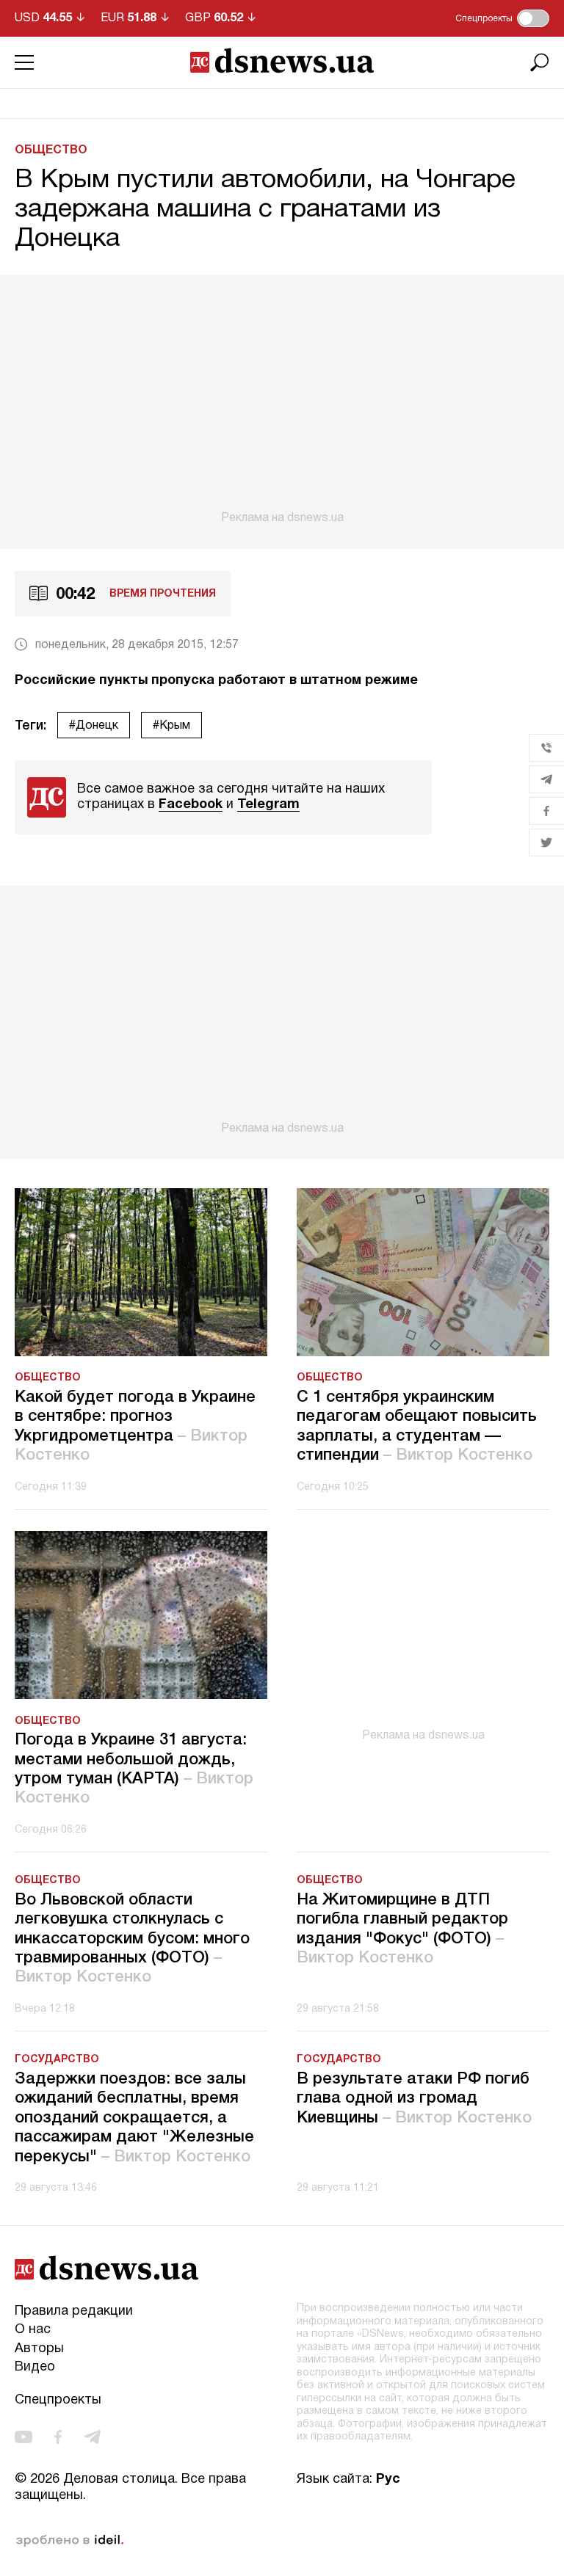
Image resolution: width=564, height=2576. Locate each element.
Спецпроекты (58, 2400)
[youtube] (23, 2437)
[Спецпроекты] (533, 18)
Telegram (268, 805)
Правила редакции (74, 2311)
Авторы (39, 2349)
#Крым (171, 726)
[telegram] (92, 2437)
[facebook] (58, 2437)
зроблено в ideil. (70, 2541)
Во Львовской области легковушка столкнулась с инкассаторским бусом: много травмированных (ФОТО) (132, 1939)
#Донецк (94, 726)
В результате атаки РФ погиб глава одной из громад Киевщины (414, 2099)
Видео (35, 2367)
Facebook (191, 805)
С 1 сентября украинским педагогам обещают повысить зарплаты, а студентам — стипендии (417, 1426)
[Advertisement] (282, 400)
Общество (51, 150)
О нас (33, 2330)
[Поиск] (540, 62)
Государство (57, 2060)
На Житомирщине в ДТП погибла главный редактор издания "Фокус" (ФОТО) (402, 1929)
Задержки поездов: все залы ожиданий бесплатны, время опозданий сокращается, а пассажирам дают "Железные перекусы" (134, 2118)
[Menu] (24, 62)
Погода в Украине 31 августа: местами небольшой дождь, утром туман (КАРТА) (134, 1769)
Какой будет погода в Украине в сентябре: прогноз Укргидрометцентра (135, 1426)
